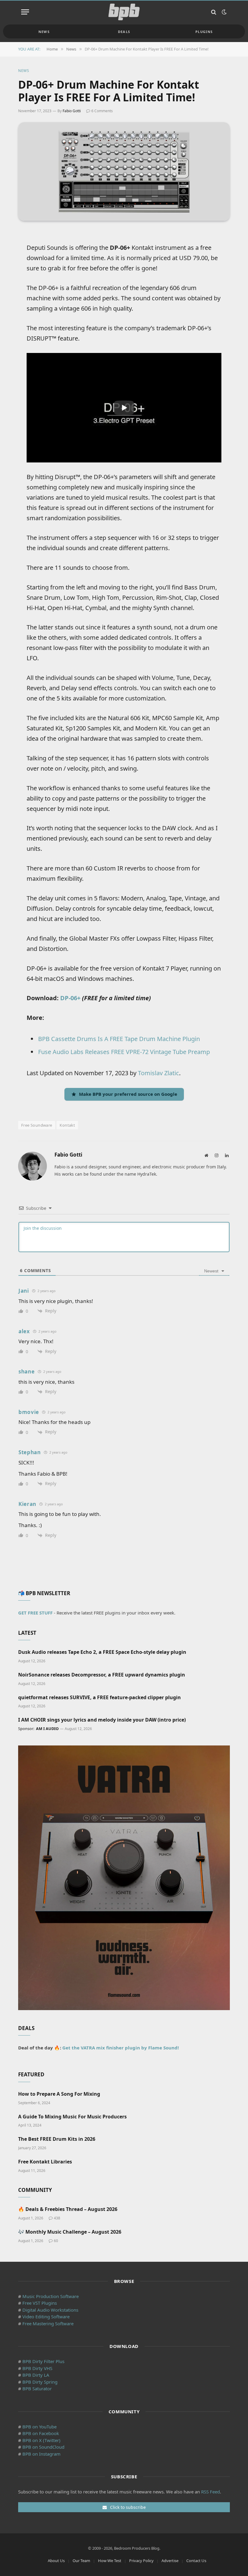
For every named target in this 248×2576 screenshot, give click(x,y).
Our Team (81, 2561)
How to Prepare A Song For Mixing (59, 2094)
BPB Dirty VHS (37, 2368)
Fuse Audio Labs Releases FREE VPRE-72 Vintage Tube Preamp (124, 1052)
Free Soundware (37, 1125)
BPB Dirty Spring (40, 2382)
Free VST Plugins (40, 2303)
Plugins (204, 32)
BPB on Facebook (41, 2433)
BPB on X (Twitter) (41, 2440)
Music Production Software (51, 2296)
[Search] (214, 12)
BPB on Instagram (41, 2454)
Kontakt (67, 1125)
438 (57, 2218)
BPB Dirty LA (36, 2375)
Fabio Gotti (72, 111)
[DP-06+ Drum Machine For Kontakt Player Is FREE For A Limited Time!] (124, 171)
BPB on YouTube (39, 2427)
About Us (56, 2561)
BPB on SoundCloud (43, 2447)
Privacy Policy (141, 2561)
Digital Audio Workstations (50, 2310)
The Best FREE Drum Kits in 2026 (57, 2139)
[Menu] (25, 12)
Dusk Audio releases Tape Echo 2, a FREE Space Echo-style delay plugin (102, 1652)
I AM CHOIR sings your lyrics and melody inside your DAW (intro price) (102, 1720)
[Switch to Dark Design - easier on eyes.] (224, 12)
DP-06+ (70, 998)
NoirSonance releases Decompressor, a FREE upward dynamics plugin (102, 1675)
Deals (124, 32)
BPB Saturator (37, 2388)
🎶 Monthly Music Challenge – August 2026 (70, 2232)
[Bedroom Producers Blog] (124, 12)
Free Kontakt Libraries (45, 2162)
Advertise (170, 2561)
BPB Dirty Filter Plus (43, 2361)
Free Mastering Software (48, 2323)
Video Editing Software (46, 2316)
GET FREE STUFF (35, 1613)
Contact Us (196, 2561)
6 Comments (102, 111)
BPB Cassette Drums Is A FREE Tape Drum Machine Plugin (119, 1039)
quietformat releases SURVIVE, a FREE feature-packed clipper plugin (100, 1698)
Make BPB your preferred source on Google (128, 1094)
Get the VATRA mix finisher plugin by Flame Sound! (121, 2048)
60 (56, 2241)
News (44, 32)
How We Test (110, 2561)
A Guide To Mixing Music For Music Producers (72, 2117)
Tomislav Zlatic (158, 1073)
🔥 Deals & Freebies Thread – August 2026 (68, 2209)
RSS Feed (210, 2492)
